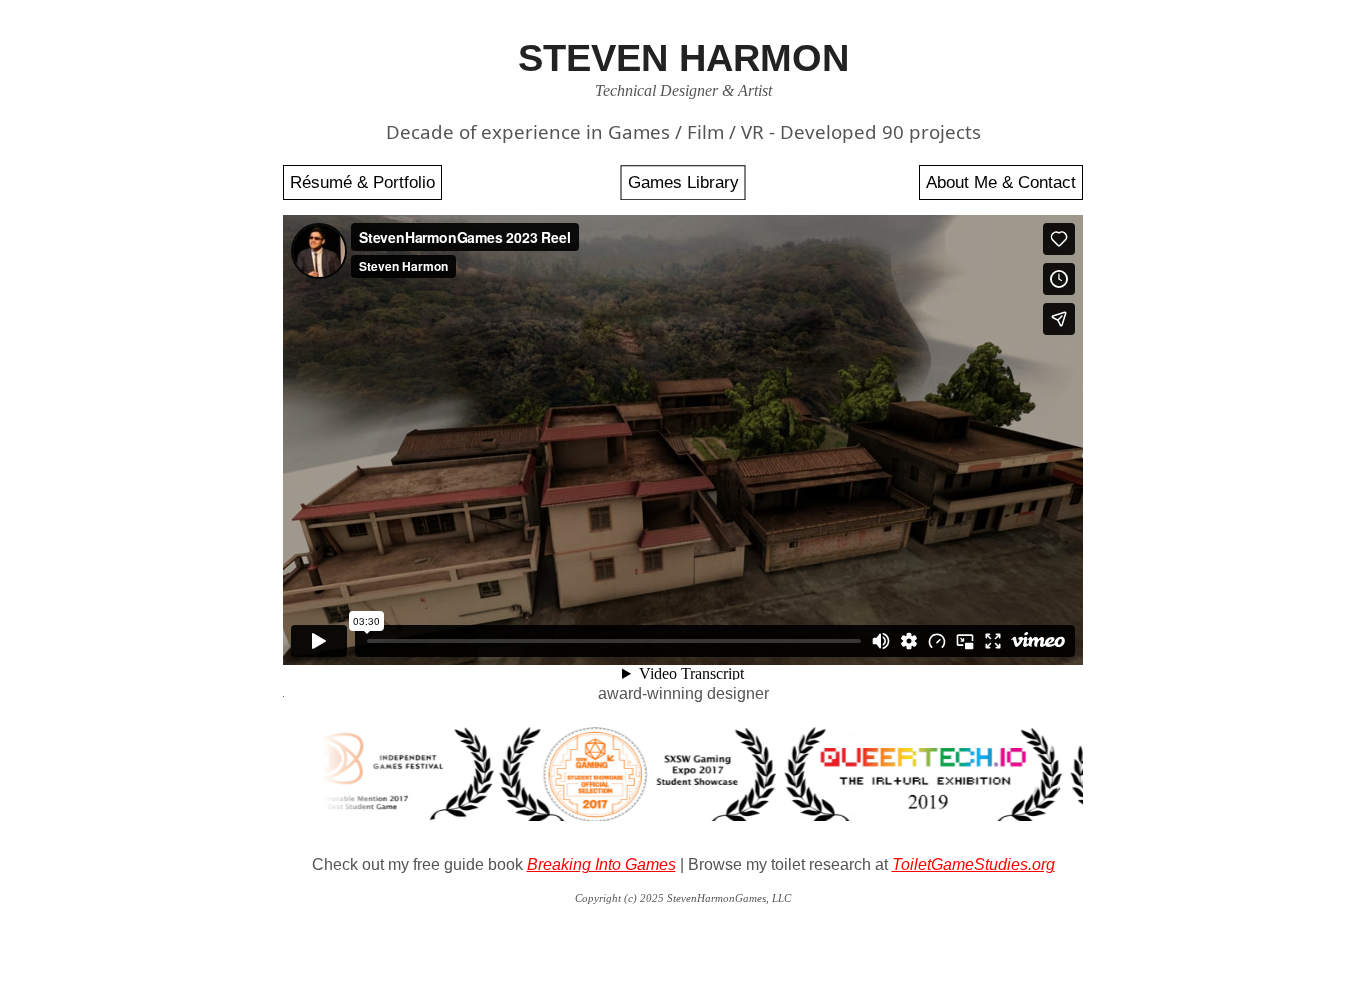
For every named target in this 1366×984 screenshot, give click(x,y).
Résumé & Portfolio (362, 182)
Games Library (683, 182)
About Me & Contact (1001, 182)
